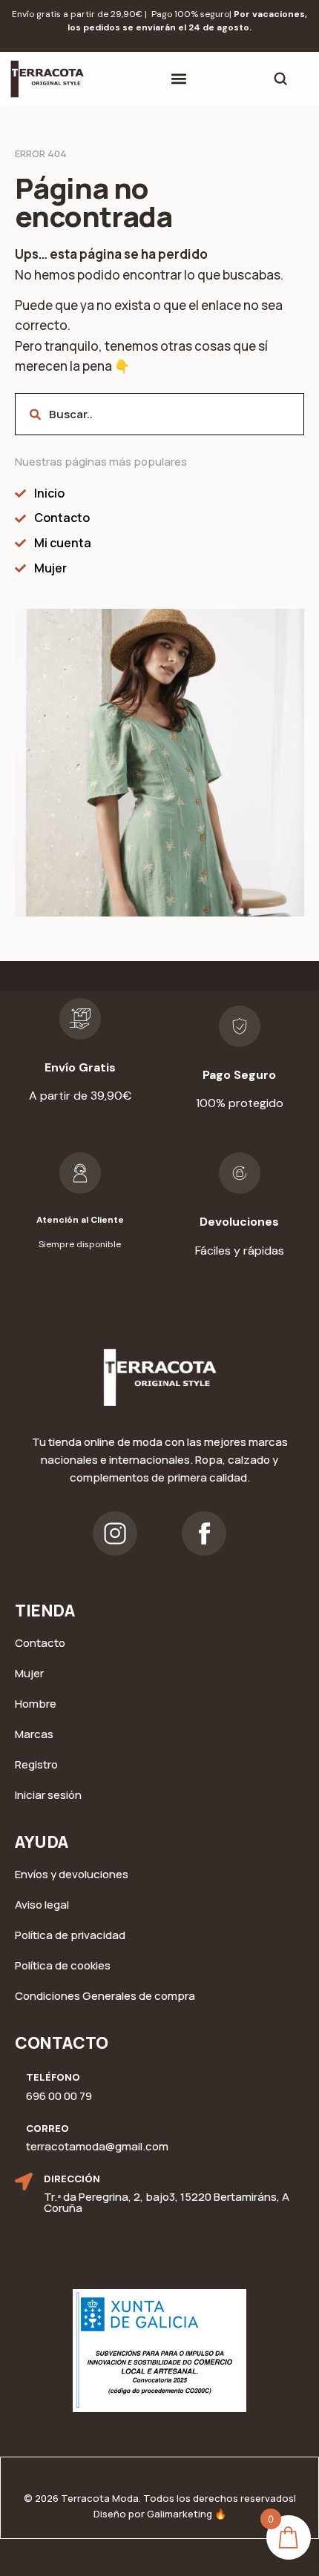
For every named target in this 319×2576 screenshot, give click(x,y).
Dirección (72, 2179)
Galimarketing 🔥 (187, 2514)
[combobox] (159, 414)
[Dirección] (24, 2182)
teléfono (53, 2077)
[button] (179, 79)
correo (47, 2128)
